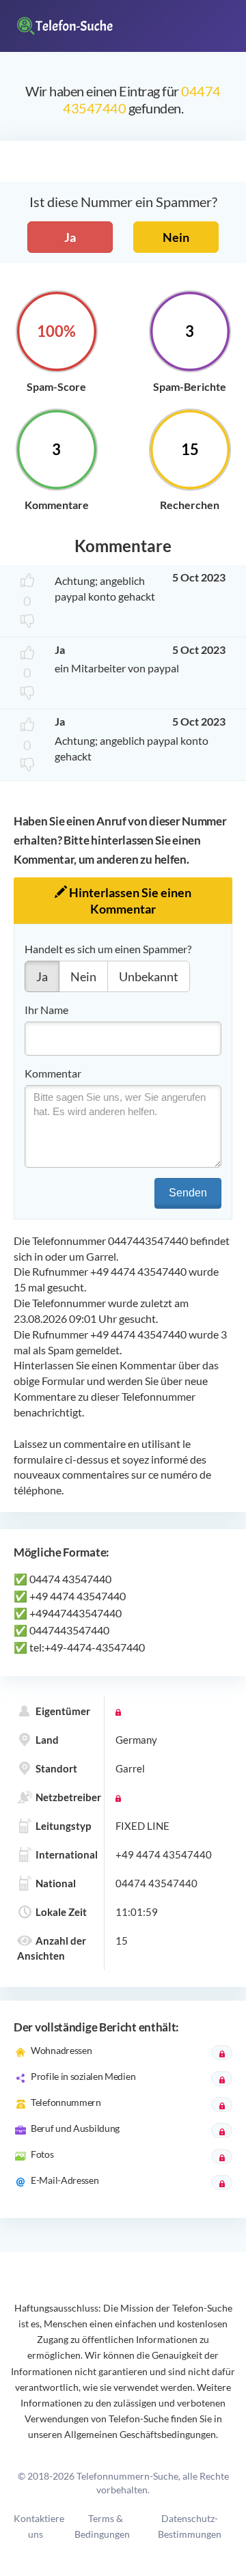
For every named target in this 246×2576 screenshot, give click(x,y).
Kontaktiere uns (39, 2526)
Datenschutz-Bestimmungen (190, 2526)
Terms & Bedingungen (102, 2526)
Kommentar (53, 1073)
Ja (70, 237)
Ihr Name (46, 1010)
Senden (188, 1193)
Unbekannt (149, 976)
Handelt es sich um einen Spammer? (108, 949)
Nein (176, 237)
